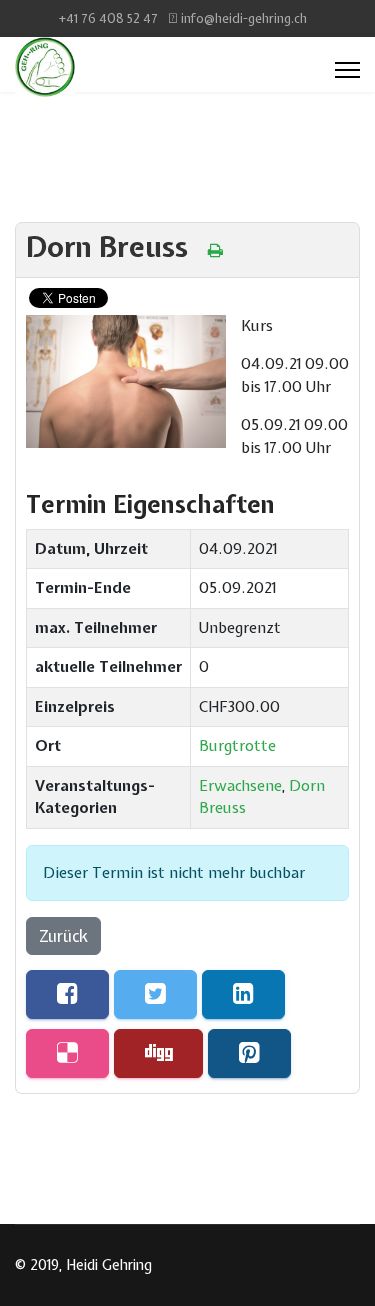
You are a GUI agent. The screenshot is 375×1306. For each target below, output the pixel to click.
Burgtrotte (237, 746)
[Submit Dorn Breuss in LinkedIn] (243, 994)
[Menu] (347, 70)
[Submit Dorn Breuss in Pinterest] (249, 1053)
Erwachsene (240, 786)
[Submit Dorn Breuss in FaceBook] (67, 994)
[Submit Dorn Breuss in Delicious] (67, 1053)
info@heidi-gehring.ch (244, 18)
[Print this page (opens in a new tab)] (215, 250)
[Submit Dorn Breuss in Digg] (158, 1053)
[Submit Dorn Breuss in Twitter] (155, 994)
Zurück (63, 936)
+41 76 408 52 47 (108, 18)
